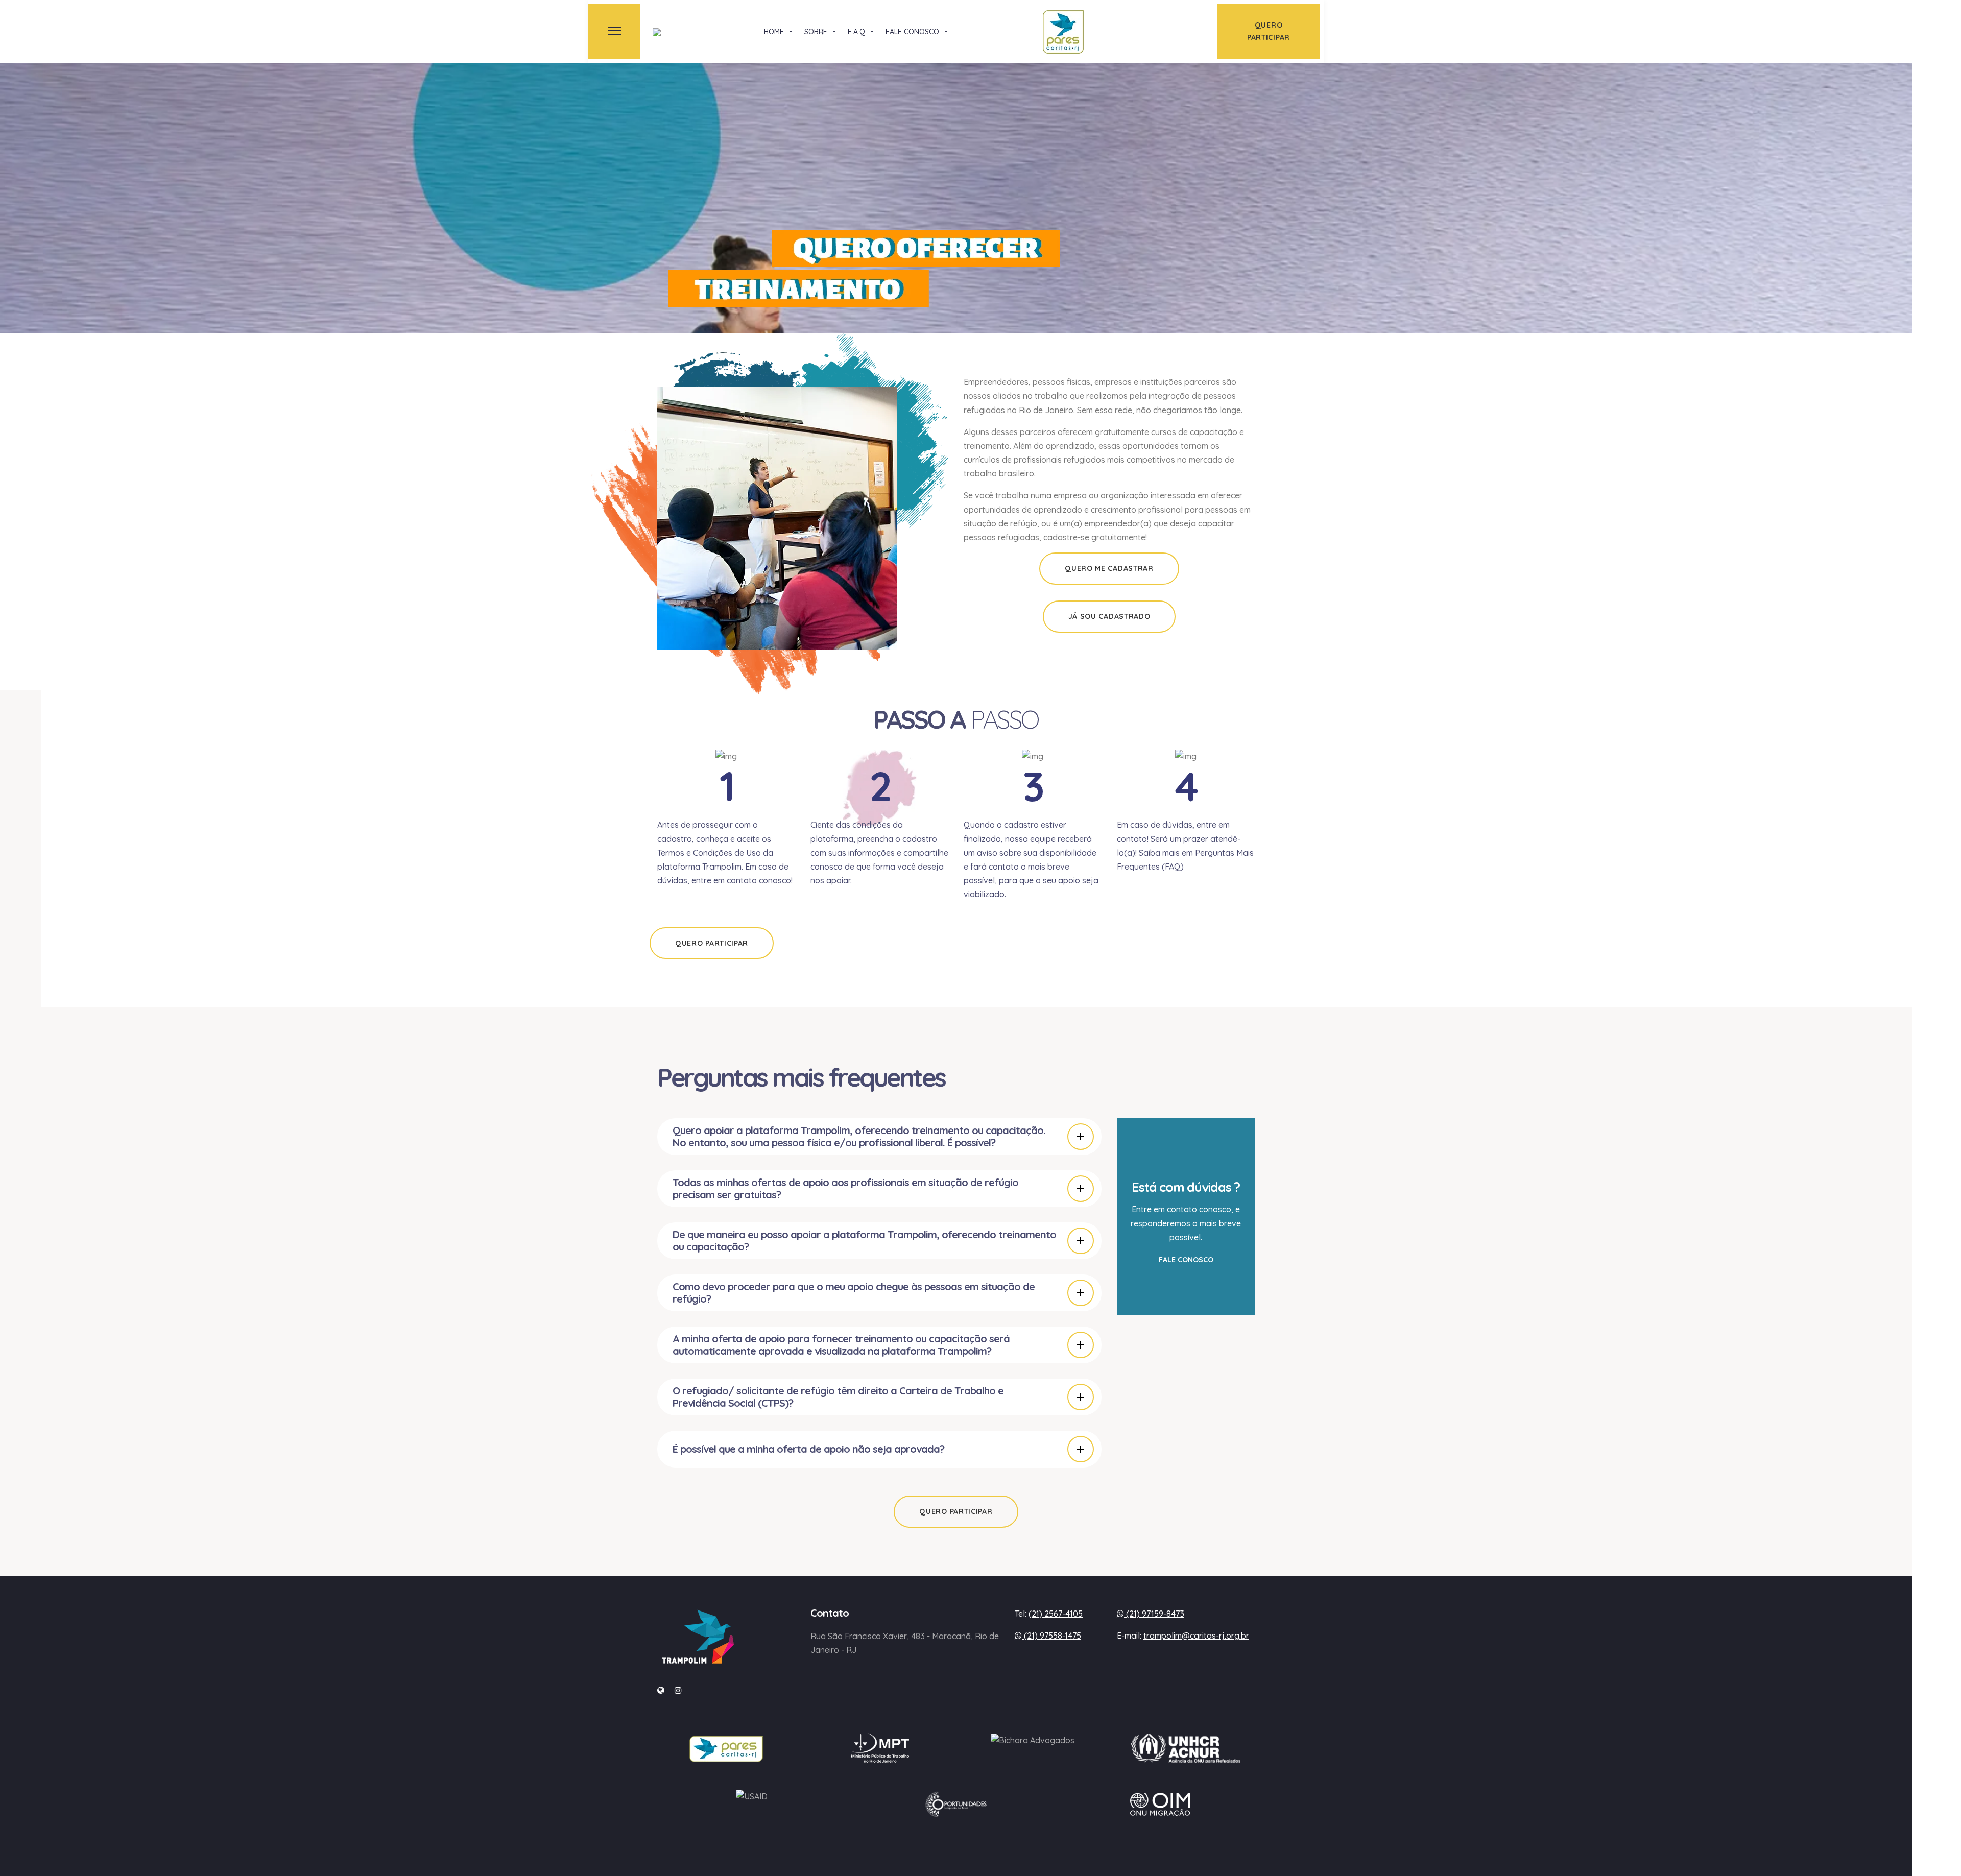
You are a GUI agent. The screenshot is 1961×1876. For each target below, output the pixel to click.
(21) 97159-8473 (1154, 1614)
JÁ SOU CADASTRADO (1109, 616)
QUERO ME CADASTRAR (1109, 568)
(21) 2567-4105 (1056, 1614)
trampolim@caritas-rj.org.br (1196, 1636)
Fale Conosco (1186, 1260)
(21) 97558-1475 (1051, 1636)
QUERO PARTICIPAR (712, 943)
